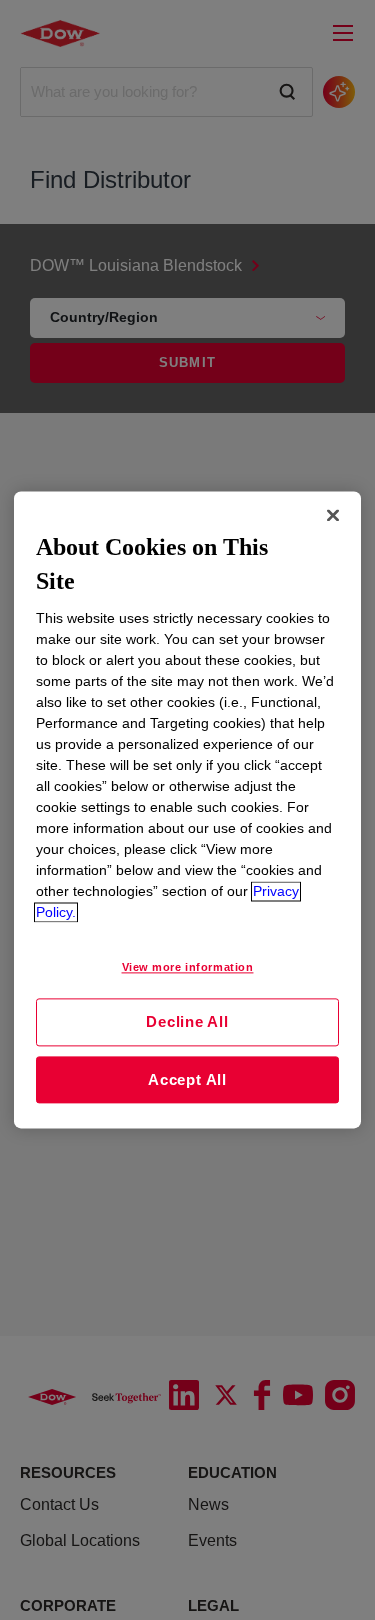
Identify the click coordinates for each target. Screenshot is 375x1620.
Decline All (187, 1021)
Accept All (187, 1079)
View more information (188, 968)
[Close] (333, 515)
